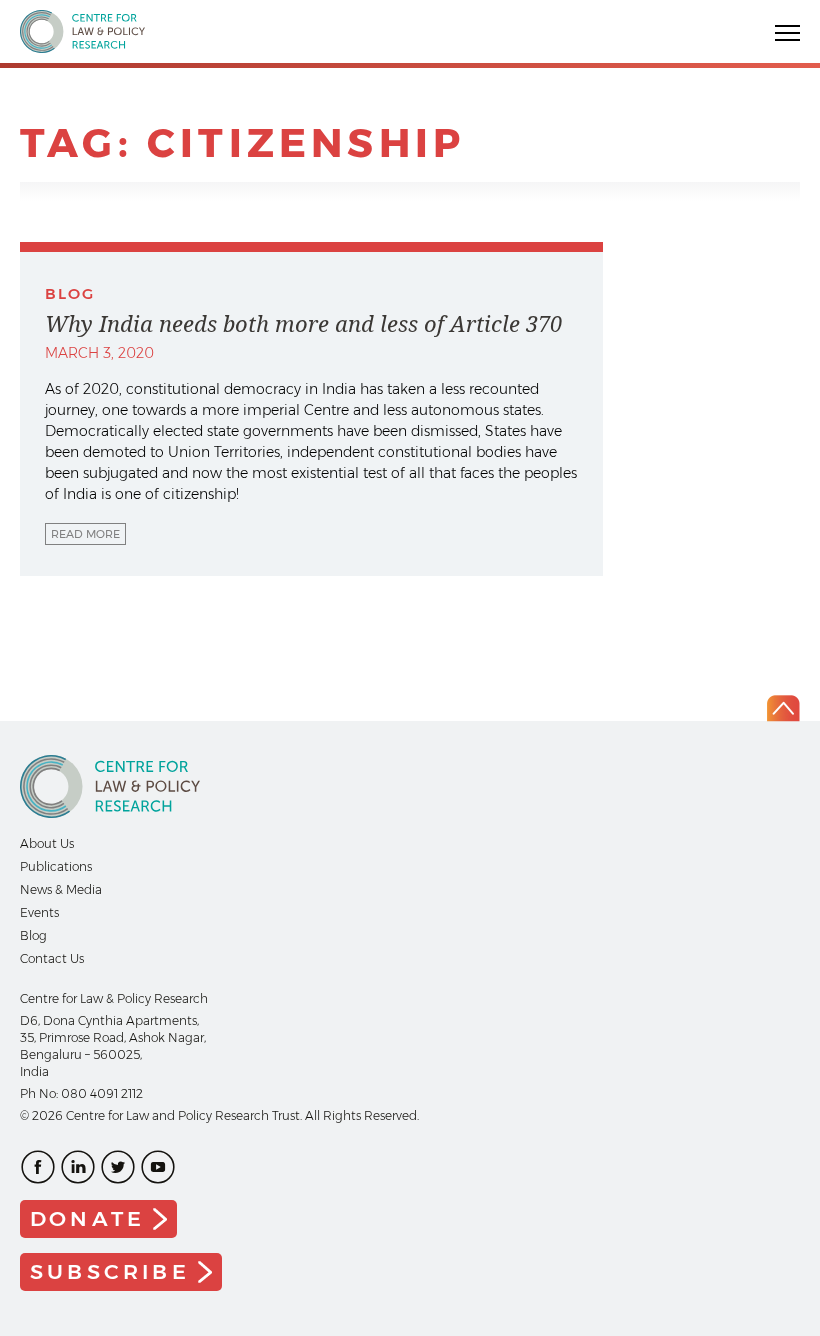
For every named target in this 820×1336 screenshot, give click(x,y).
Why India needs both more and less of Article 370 (303, 324)
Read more (85, 534)
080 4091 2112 (102, 1093)
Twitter (118, 1167)
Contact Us (52, 958)
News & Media (61, 889)
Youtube (158, 1167)
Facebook (38, 1167)
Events (39, 912)
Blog (33, 935)
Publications (56, 866)
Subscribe (110, 1271)
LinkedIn (78, 1167)
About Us (47, 843)
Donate (87, 1218)
